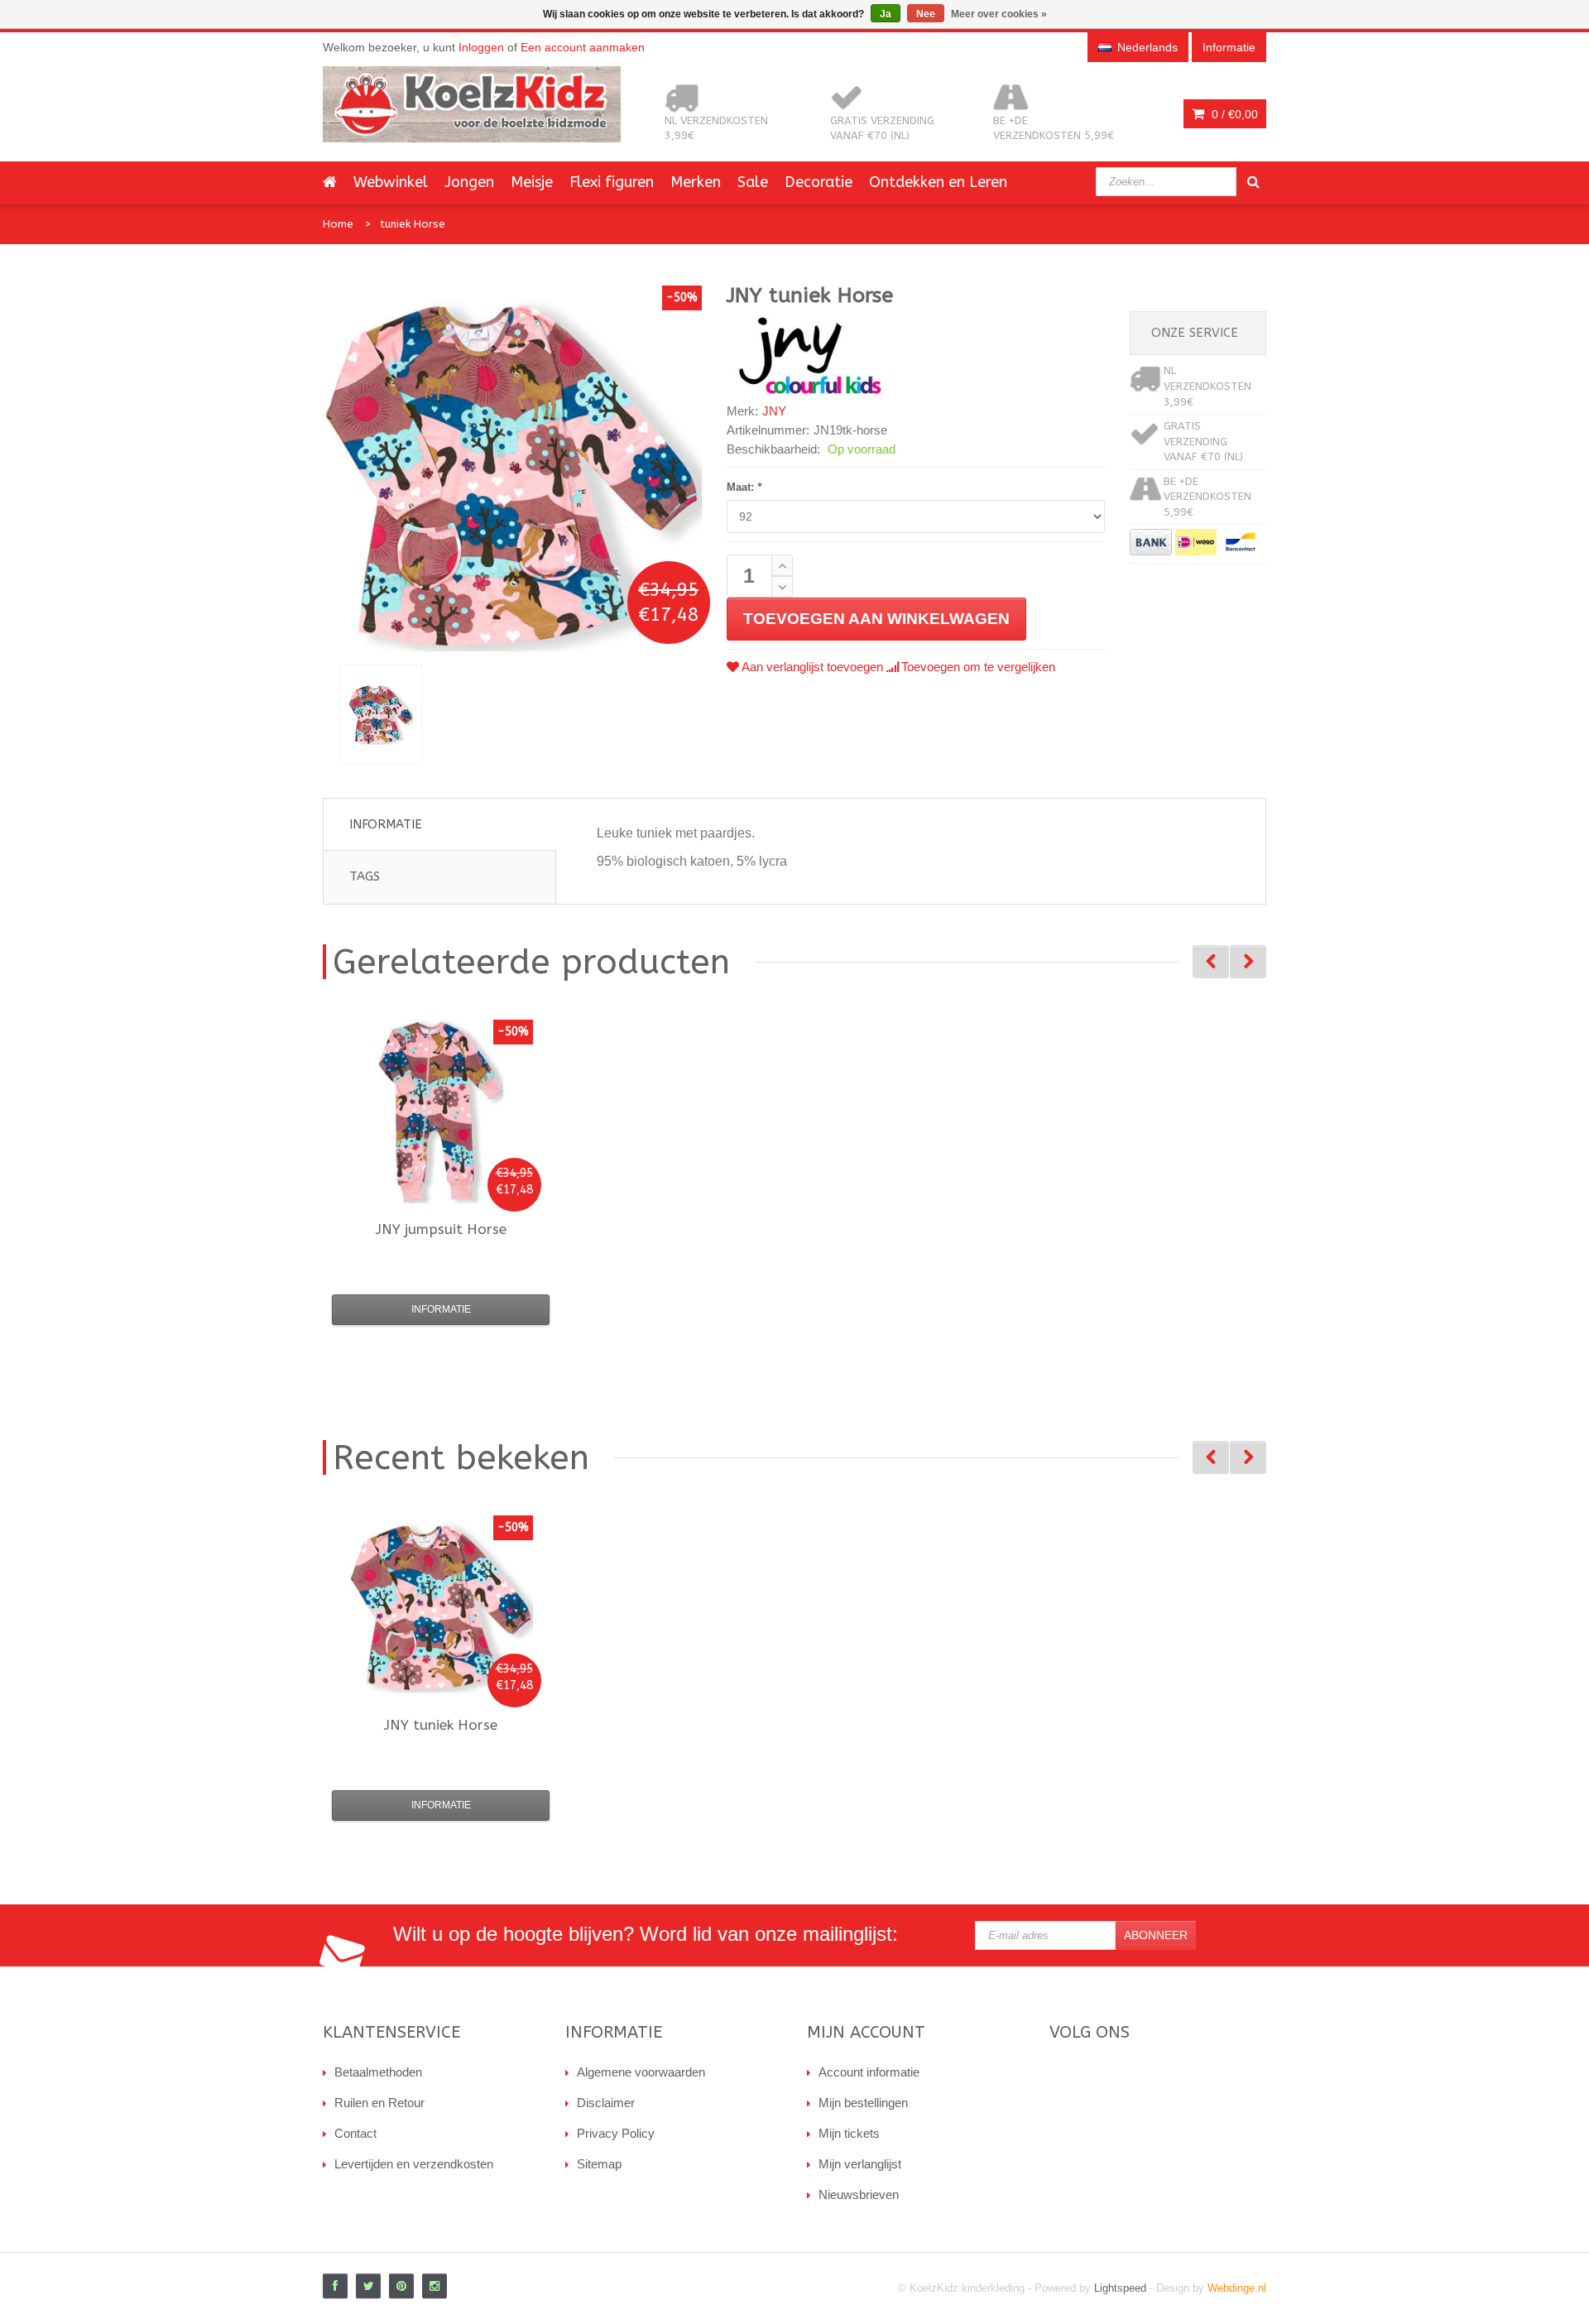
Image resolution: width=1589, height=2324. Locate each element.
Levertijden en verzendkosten (414, 2164)
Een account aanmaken (583, 47)
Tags (365, 876)
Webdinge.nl (1237, 2288)
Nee (926, 14)
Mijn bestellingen (863, 2103)
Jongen (469, 182)
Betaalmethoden (378, 2072)
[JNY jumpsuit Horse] (441, 1112)
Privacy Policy (616, 2133)
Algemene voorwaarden (641, 2072)
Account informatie (869, 2072)
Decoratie (819, 182)
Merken (696, 182)
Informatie (386, 824)
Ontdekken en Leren (938, 182)
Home (338, 224)
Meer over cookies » (999, 14)
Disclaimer (606, 2103)
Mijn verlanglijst (860, 2164)
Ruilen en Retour (379, 2103)
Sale (753, 182)
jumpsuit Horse (441, 1229)
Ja (886, 14)
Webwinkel (391, 182)
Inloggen (481, 47)
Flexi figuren (612, 182)
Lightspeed (1120, 2288)
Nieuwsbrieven (859, 2194)
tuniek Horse (413, 224)
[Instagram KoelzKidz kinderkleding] (434, 2286)
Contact (355, 2133)
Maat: (744, 487)
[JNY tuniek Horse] (381, 714)
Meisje (532, 182)
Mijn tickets (849, 2133)
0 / (1233, 114)
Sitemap (599, 2164)
